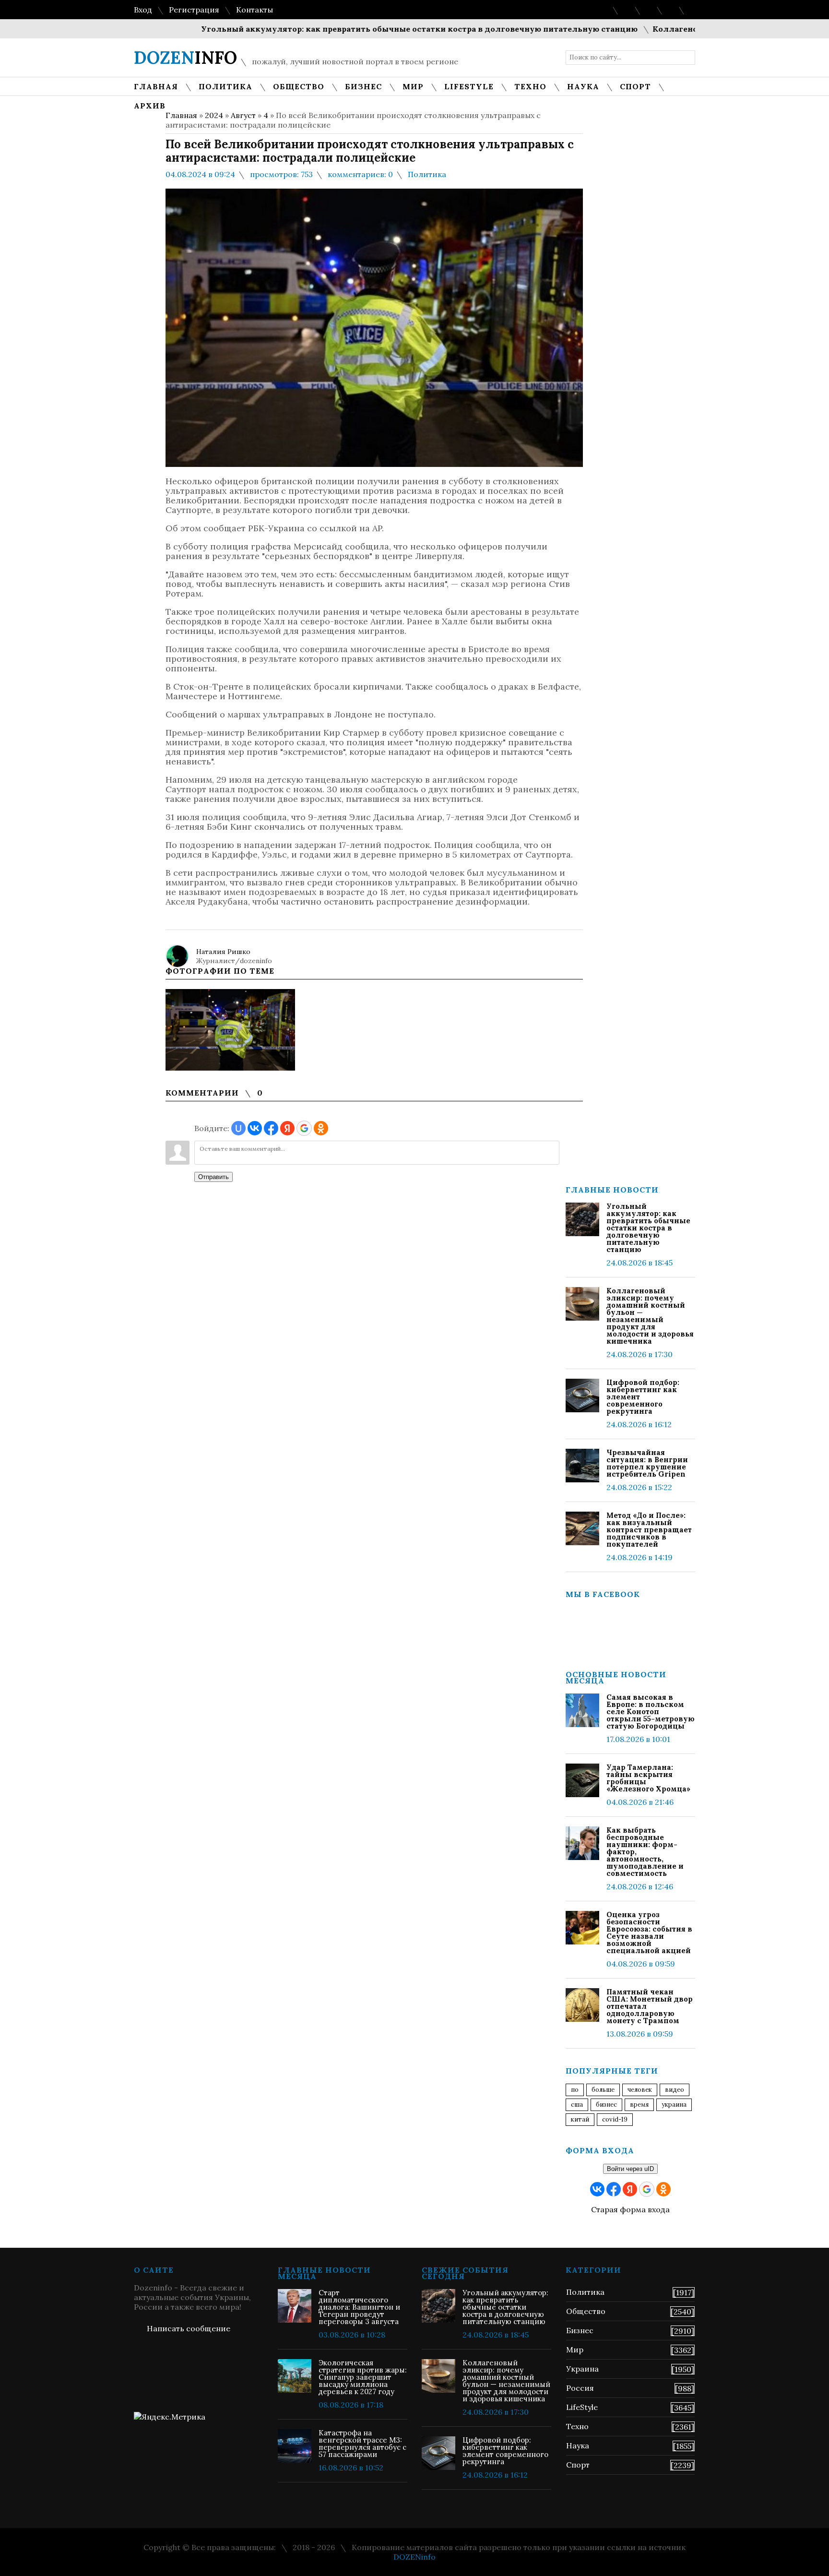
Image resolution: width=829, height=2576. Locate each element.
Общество (586, 2311)
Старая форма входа (630, 2209)
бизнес (606, 2105)
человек (640, 2090)
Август (243, 115)
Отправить (213, 1177)
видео (675, 2090)
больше (603, 2090)
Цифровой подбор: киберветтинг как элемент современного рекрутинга (643, 1397)
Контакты (255, 10)
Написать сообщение (189, 2328)
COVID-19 (615, 2119)
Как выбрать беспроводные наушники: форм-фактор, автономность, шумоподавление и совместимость (645, 1852)
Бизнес (580, 2330)
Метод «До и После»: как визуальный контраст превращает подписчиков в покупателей (649, 1530)
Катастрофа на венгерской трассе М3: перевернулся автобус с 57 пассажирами (362, 2444)
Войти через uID (630, 2169)
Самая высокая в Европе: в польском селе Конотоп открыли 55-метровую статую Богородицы (651, 1711)
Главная (181, 115)
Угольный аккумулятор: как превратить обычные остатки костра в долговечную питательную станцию (375, 29)
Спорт (578, 2465)
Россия (580, 2388)
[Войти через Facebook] (271, 1128)
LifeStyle (582, 2407)
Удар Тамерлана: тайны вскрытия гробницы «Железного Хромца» (648, 1778)
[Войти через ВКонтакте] (255, 1128)
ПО (575, 2090)
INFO (185, 58)
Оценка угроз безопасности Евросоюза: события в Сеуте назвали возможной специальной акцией (649, 1932)
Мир (575, 2349)
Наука (578, 2445)
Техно (577, 2426)
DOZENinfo (414, 2557)
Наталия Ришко (223, 952)
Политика (427, 174)
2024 (214, 115)
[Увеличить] (230, 1030)
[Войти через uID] (238, 1128)
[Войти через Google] (304, 1128)
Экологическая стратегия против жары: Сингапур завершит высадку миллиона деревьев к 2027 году (363, 2377)
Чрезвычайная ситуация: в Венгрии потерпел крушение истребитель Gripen (647, 1463)
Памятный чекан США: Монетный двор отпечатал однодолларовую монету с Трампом (650, 2006)
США (577, 2105)
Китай (580, 2119)
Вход (143, 10)
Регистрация (194, 10)
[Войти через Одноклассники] (321, 1128)
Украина (674, 2105)
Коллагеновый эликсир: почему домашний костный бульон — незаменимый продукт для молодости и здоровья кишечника (650, 1316)
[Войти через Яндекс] (287, 1128)
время (639, 2105)
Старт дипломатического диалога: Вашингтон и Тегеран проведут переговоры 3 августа (359, 2307)
